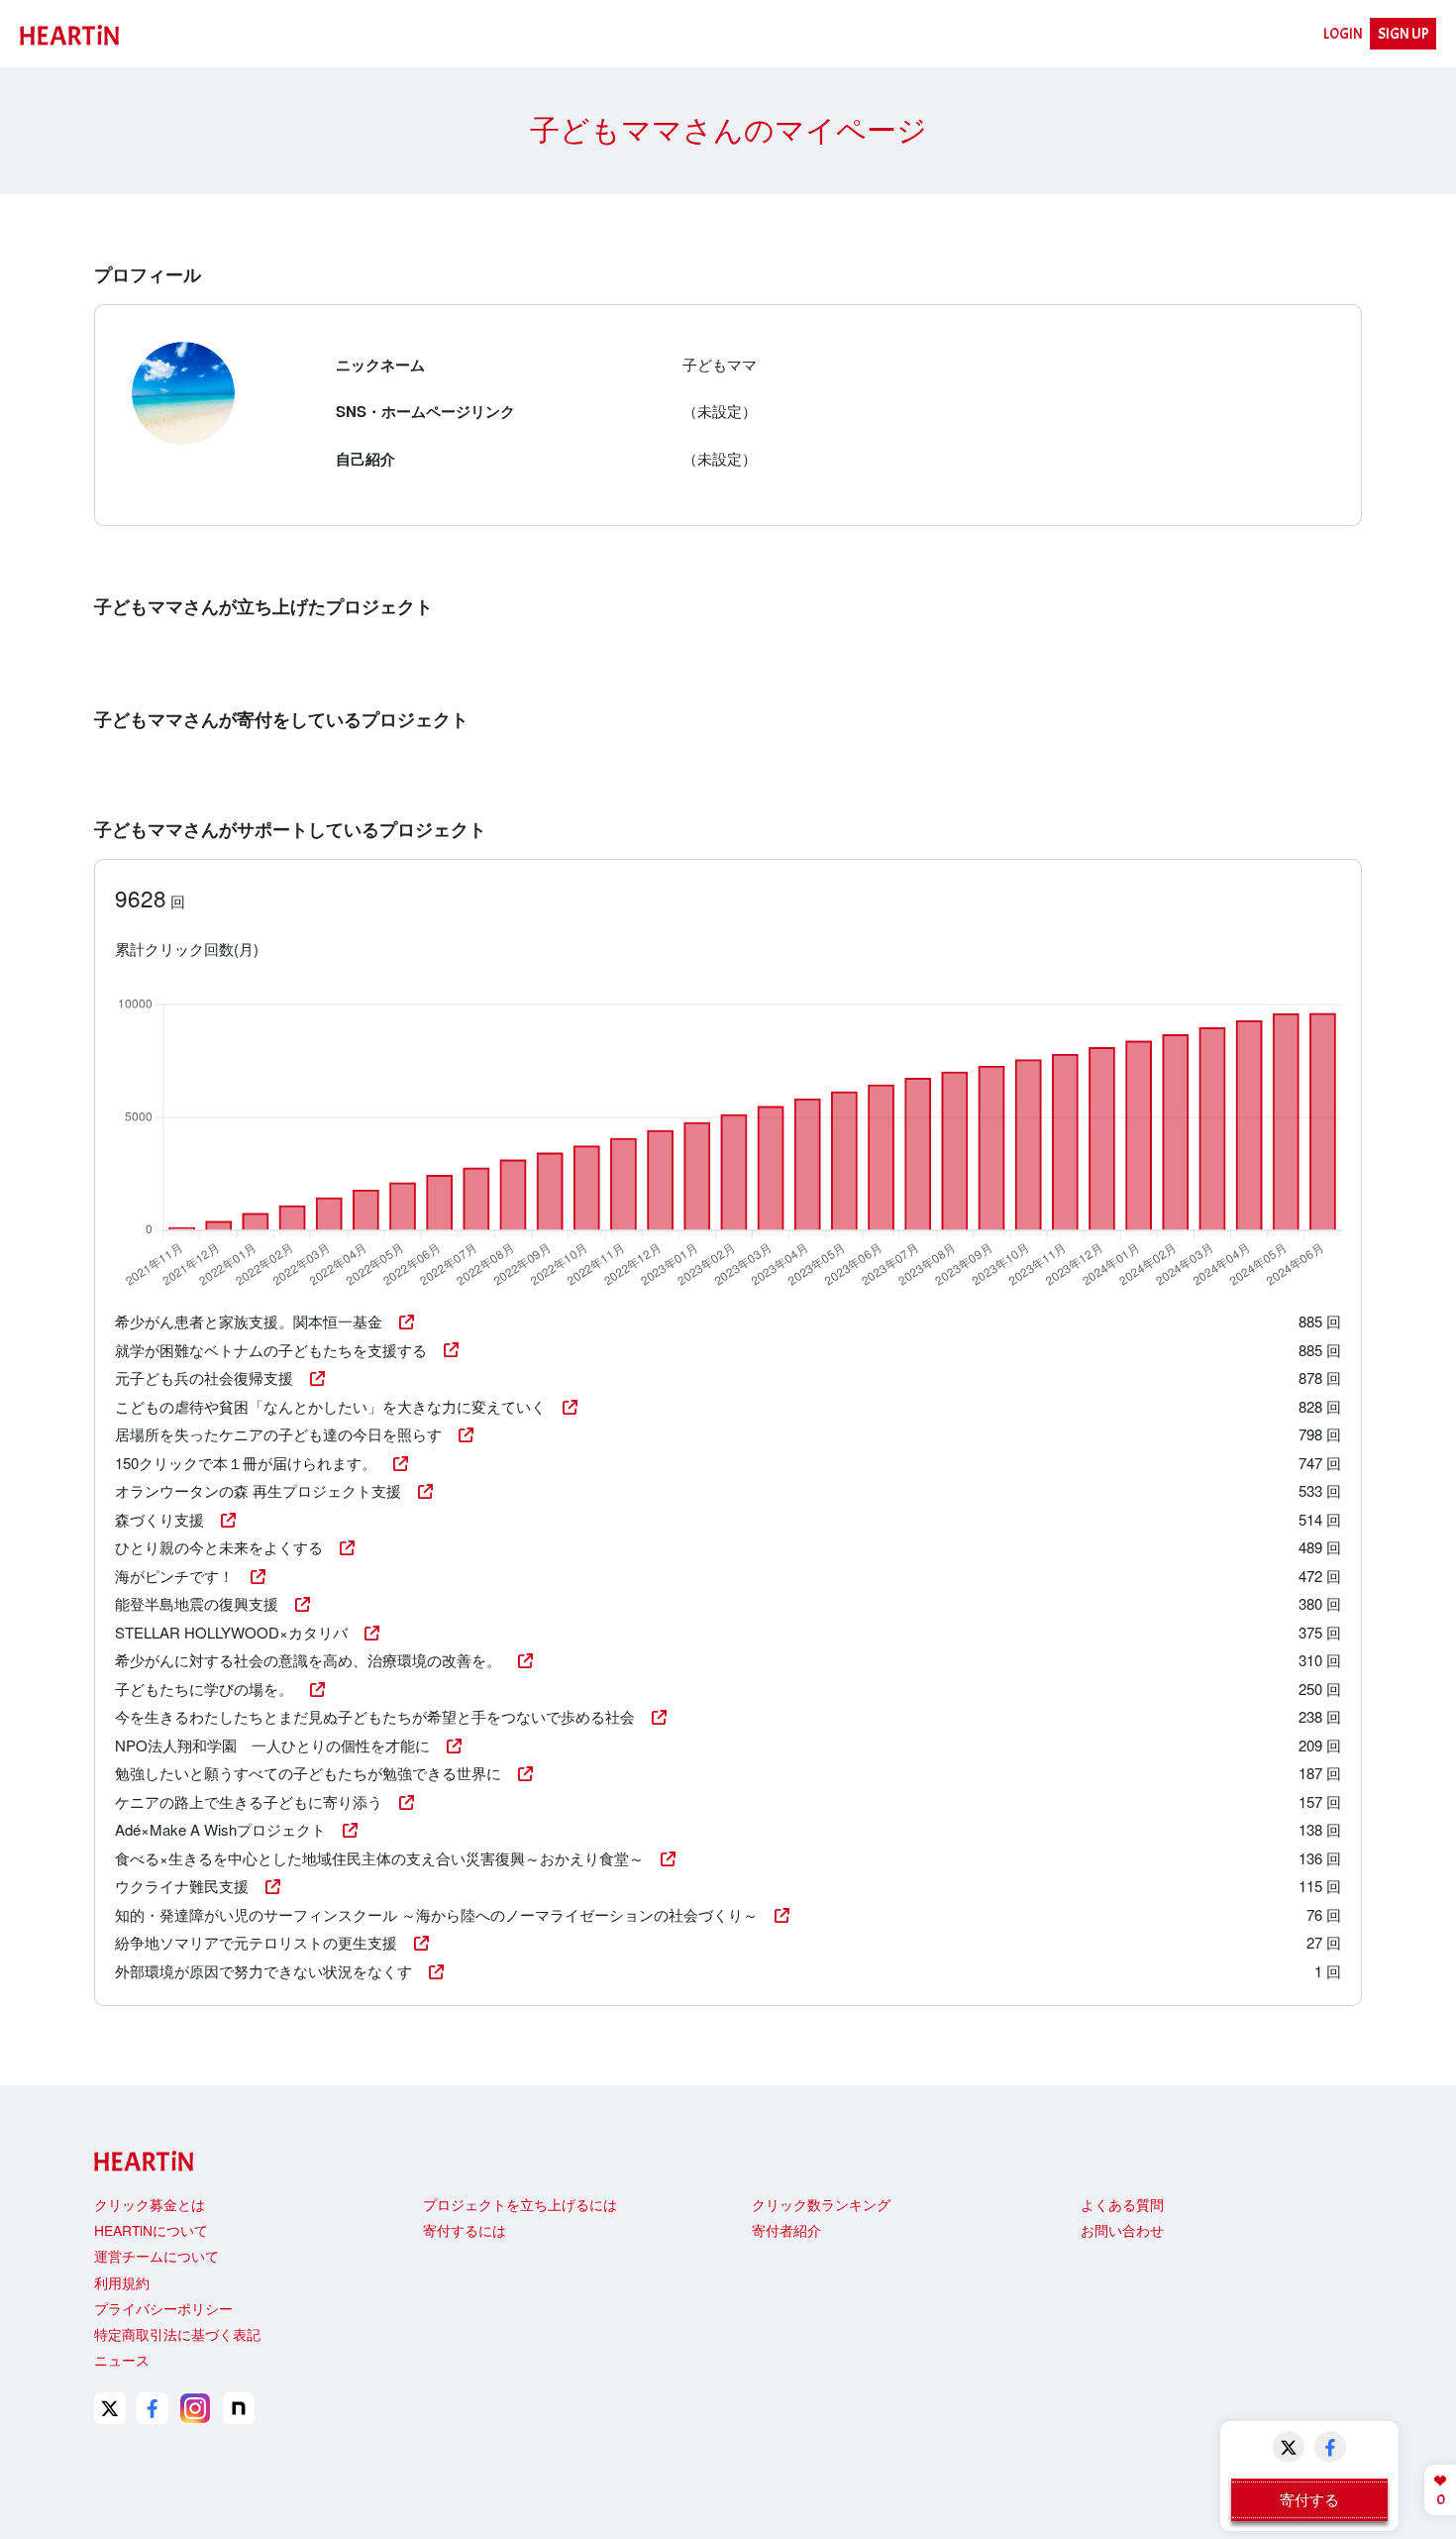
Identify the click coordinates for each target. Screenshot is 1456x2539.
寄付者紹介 (786, 2230)
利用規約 (122, 2282)
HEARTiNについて (151, 2230)
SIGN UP (1404, 34)
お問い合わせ (1122, 2230)
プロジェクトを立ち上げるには (520, 2204)
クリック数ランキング (821, 2204)
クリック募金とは (150, 2204)
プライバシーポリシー (163, 2308)
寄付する (1309, 2499)
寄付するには (465, 2230)
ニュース (122, 2360)
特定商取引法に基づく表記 (177, 2334)
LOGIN (1343, 34)
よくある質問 (1122, 2204)
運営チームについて (156, 2256)
